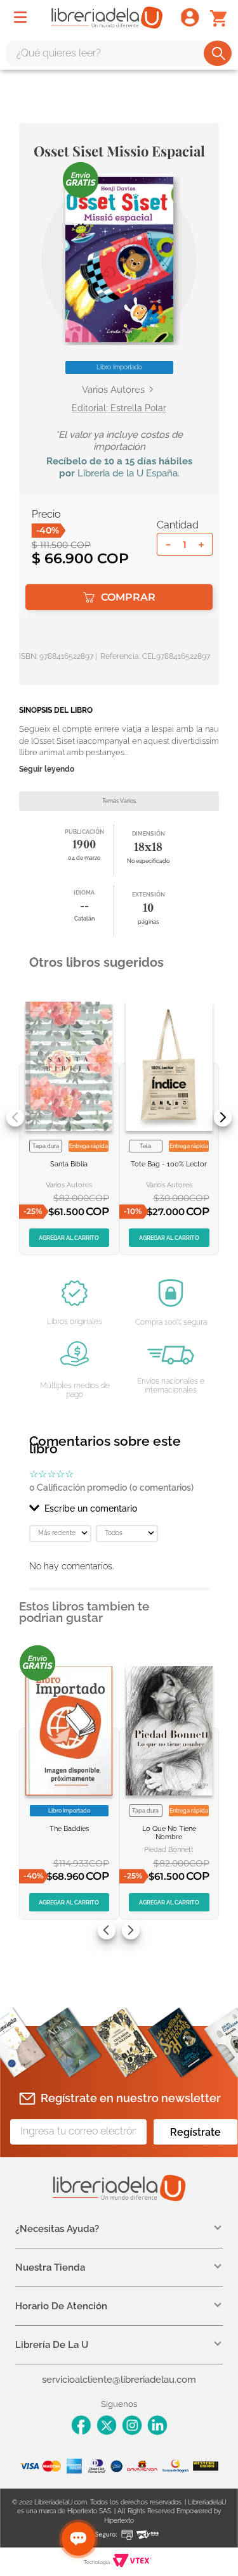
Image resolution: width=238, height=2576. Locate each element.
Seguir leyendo (47, 769)
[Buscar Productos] (219, 53)
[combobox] (119, 53)
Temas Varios (119, 801)
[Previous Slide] (15, 1118)
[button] (119, 259)
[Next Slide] (223, 1118)
